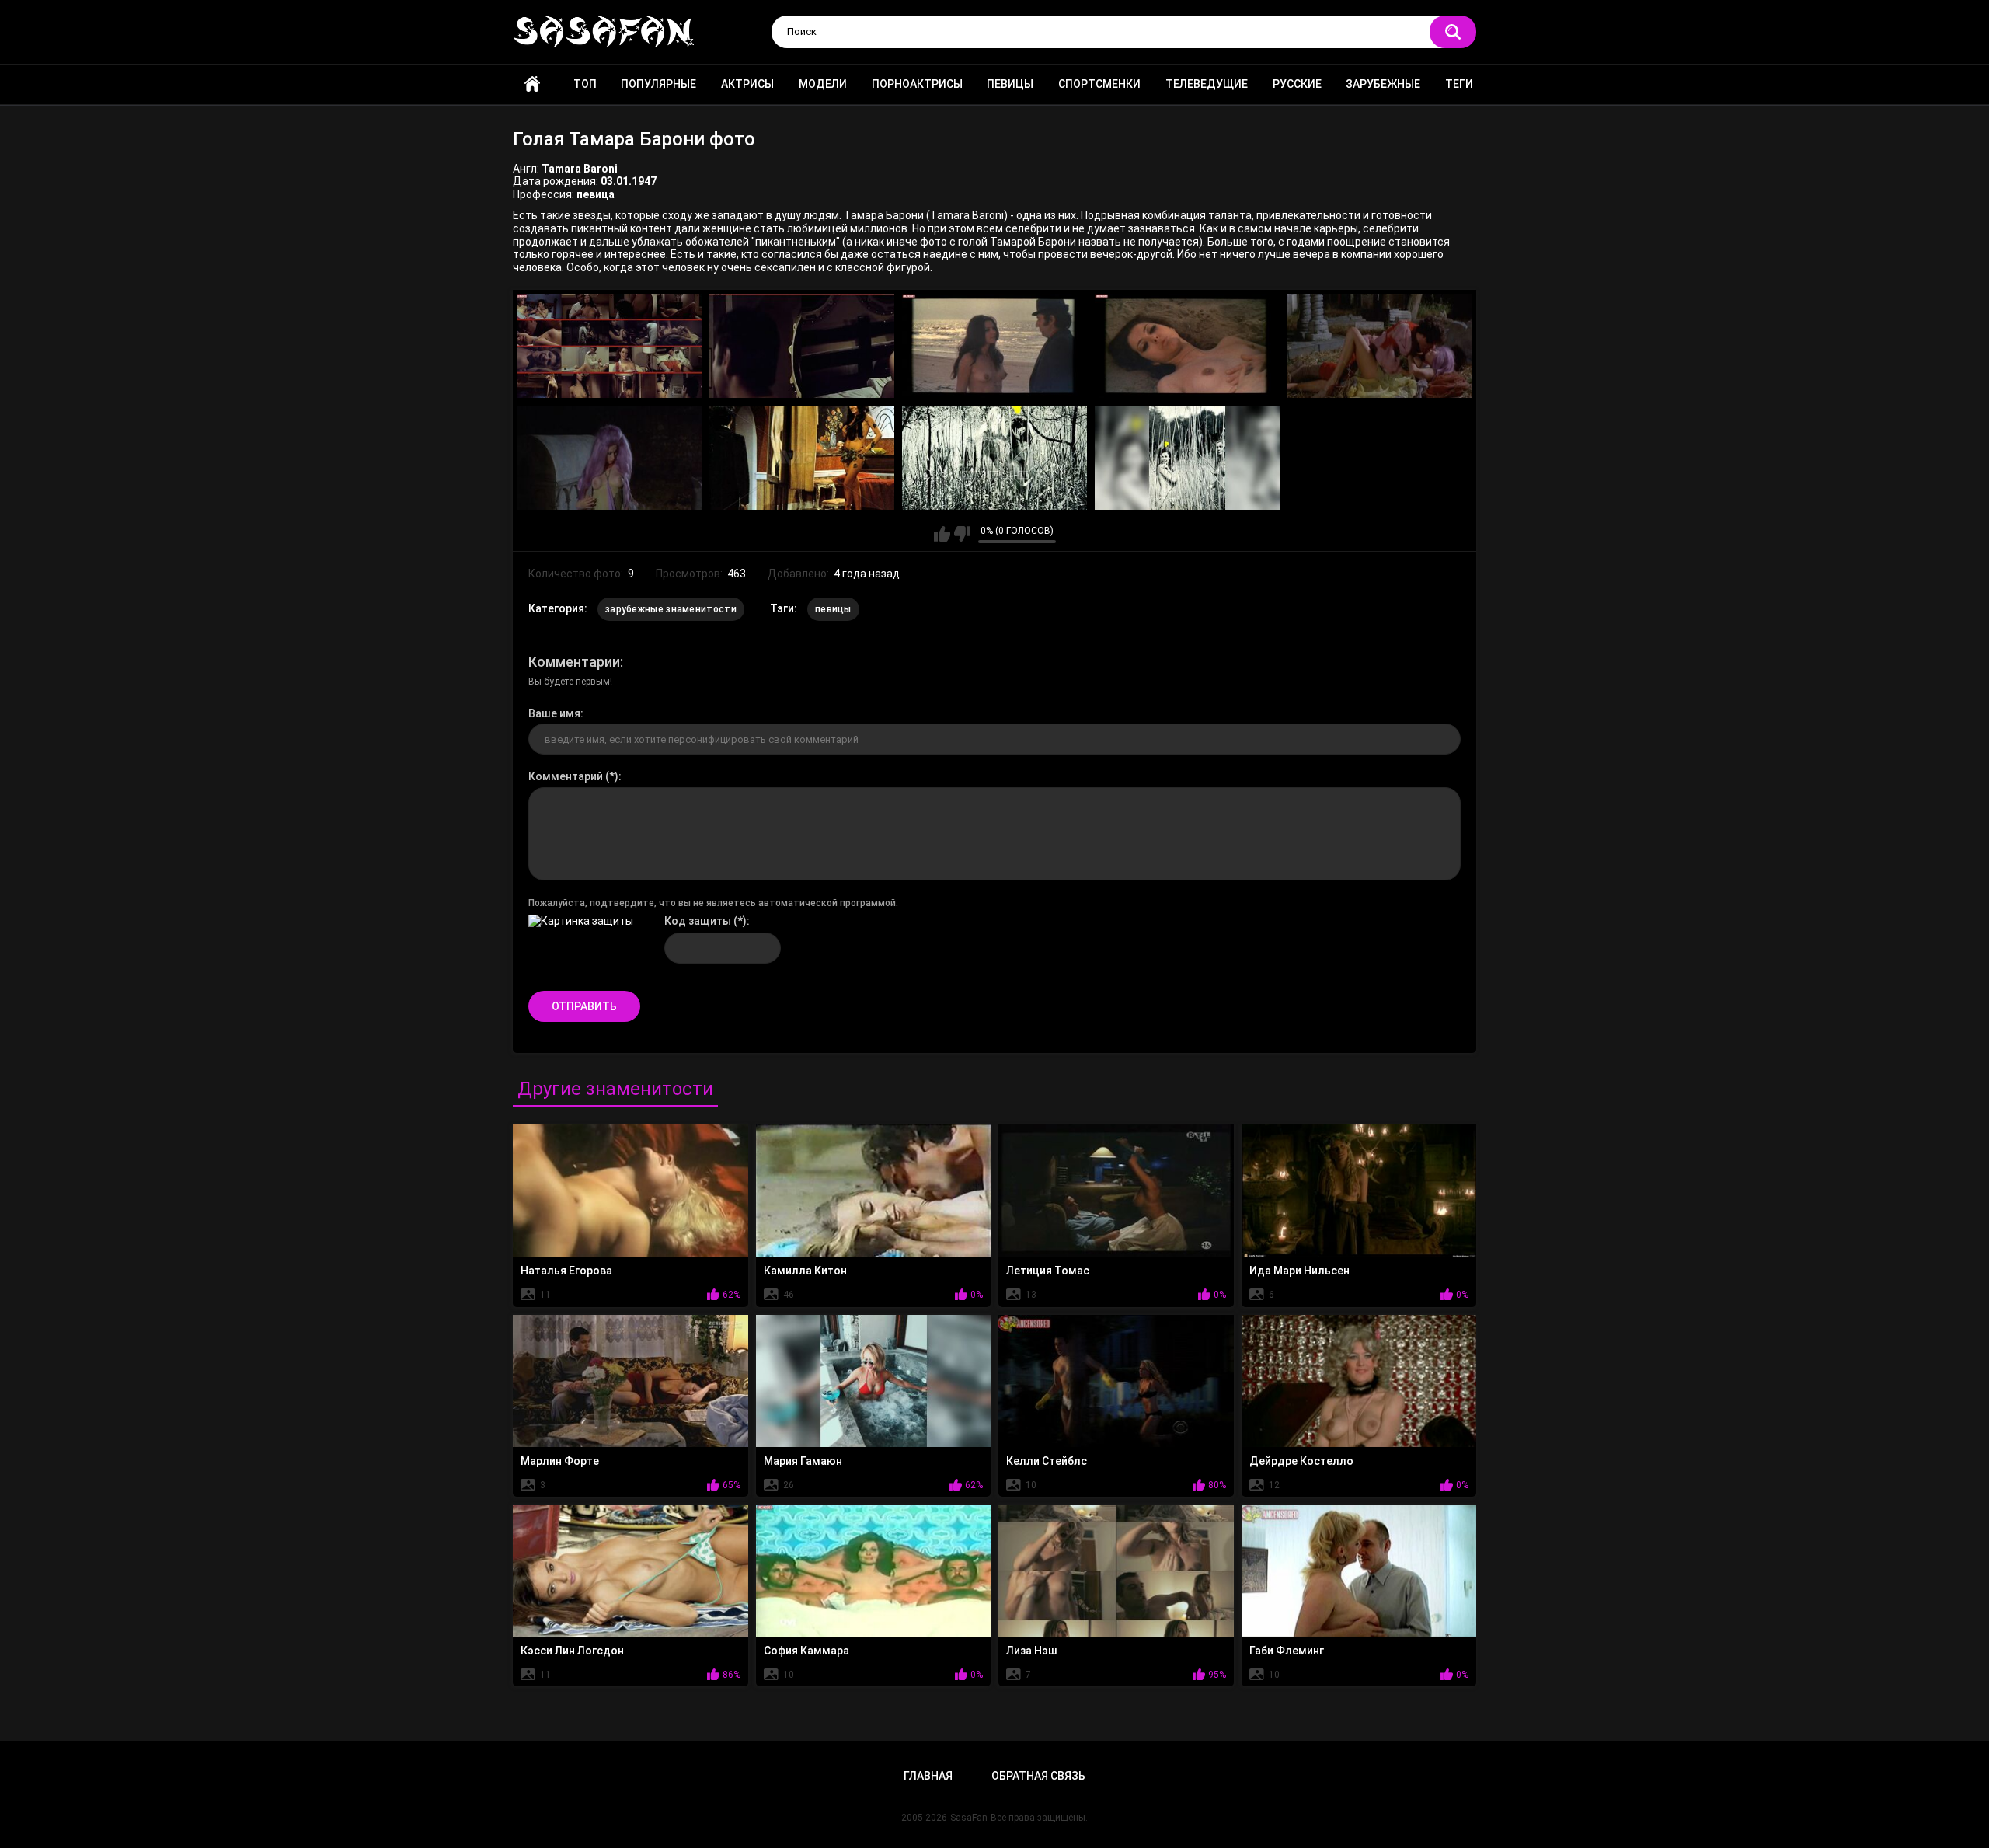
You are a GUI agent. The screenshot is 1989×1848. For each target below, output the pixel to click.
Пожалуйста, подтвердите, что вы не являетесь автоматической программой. (713, 903)
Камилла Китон (805, 1271)
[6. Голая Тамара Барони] (609, 458)
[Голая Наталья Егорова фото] (630, 1191)
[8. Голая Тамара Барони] (994, 458)
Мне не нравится (962, 534)
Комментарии (574, 662)
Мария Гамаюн (803, 1461)
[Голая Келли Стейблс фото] (1116, 1381)
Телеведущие (1207, 84)
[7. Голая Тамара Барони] (802, 458)
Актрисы (747, 84)
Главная (532, 84)
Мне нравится (942, 534)
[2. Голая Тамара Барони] (802, 346)
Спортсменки (1099, 84)
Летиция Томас (1048, 1271)
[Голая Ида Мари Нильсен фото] (1359, 1191)
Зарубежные (1383, 84)
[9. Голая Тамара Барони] (1187, 458)
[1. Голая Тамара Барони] (609, 346)
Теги (1459, 84)
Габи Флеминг (1287, 1651)
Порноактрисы (917, 84)
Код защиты (698, 921)
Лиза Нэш (1032, 1651)
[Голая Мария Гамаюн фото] (874, 1381)
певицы (833, 609)
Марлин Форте (560, 1461)
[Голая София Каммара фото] (874, 1571)
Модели (823, 84)
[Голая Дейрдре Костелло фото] (1359, 1381)
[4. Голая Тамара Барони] (1187, 346)
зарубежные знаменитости (671, 609)
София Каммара (806, 1651)
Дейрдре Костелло (1301, 1461)
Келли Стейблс (1047, 1461)
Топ (585, 84)
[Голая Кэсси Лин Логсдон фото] (630, 1571)
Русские (1297, 84)
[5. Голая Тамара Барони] (1380, 346)
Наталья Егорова (566, 1271)
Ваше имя (554, 713)
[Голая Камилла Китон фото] (874, 1191)
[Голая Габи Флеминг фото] (1359, 1571)
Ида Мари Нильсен (1299, 1271)
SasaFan (969, 1818)
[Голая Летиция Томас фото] (1116, 1191)
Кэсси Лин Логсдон (572, 1651)
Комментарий (566, 776)
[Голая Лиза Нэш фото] (1116, 1571)
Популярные (658, 84)
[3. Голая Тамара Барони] (994, 346)
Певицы (1010, 84)
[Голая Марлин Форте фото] (630, 1381)
